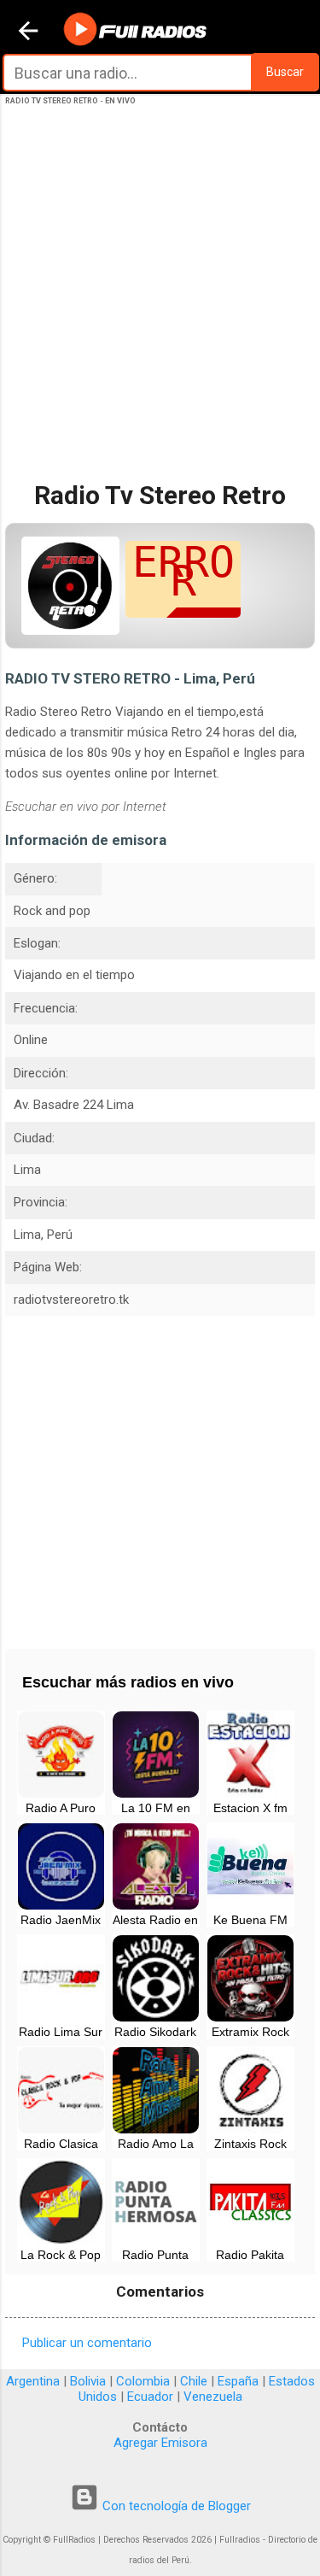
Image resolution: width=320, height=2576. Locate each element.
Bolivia (88, 2381)
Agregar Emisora (160, 2443)
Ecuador (150, 2397)
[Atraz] (28, 32)
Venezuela (213, 2397)
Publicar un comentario (87, 2343)
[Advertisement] (160, 308)
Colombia (143, 2381)
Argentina (33, 2381)
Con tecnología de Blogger (175, 2506)
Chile (194, 2381)
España (238, 2381)
